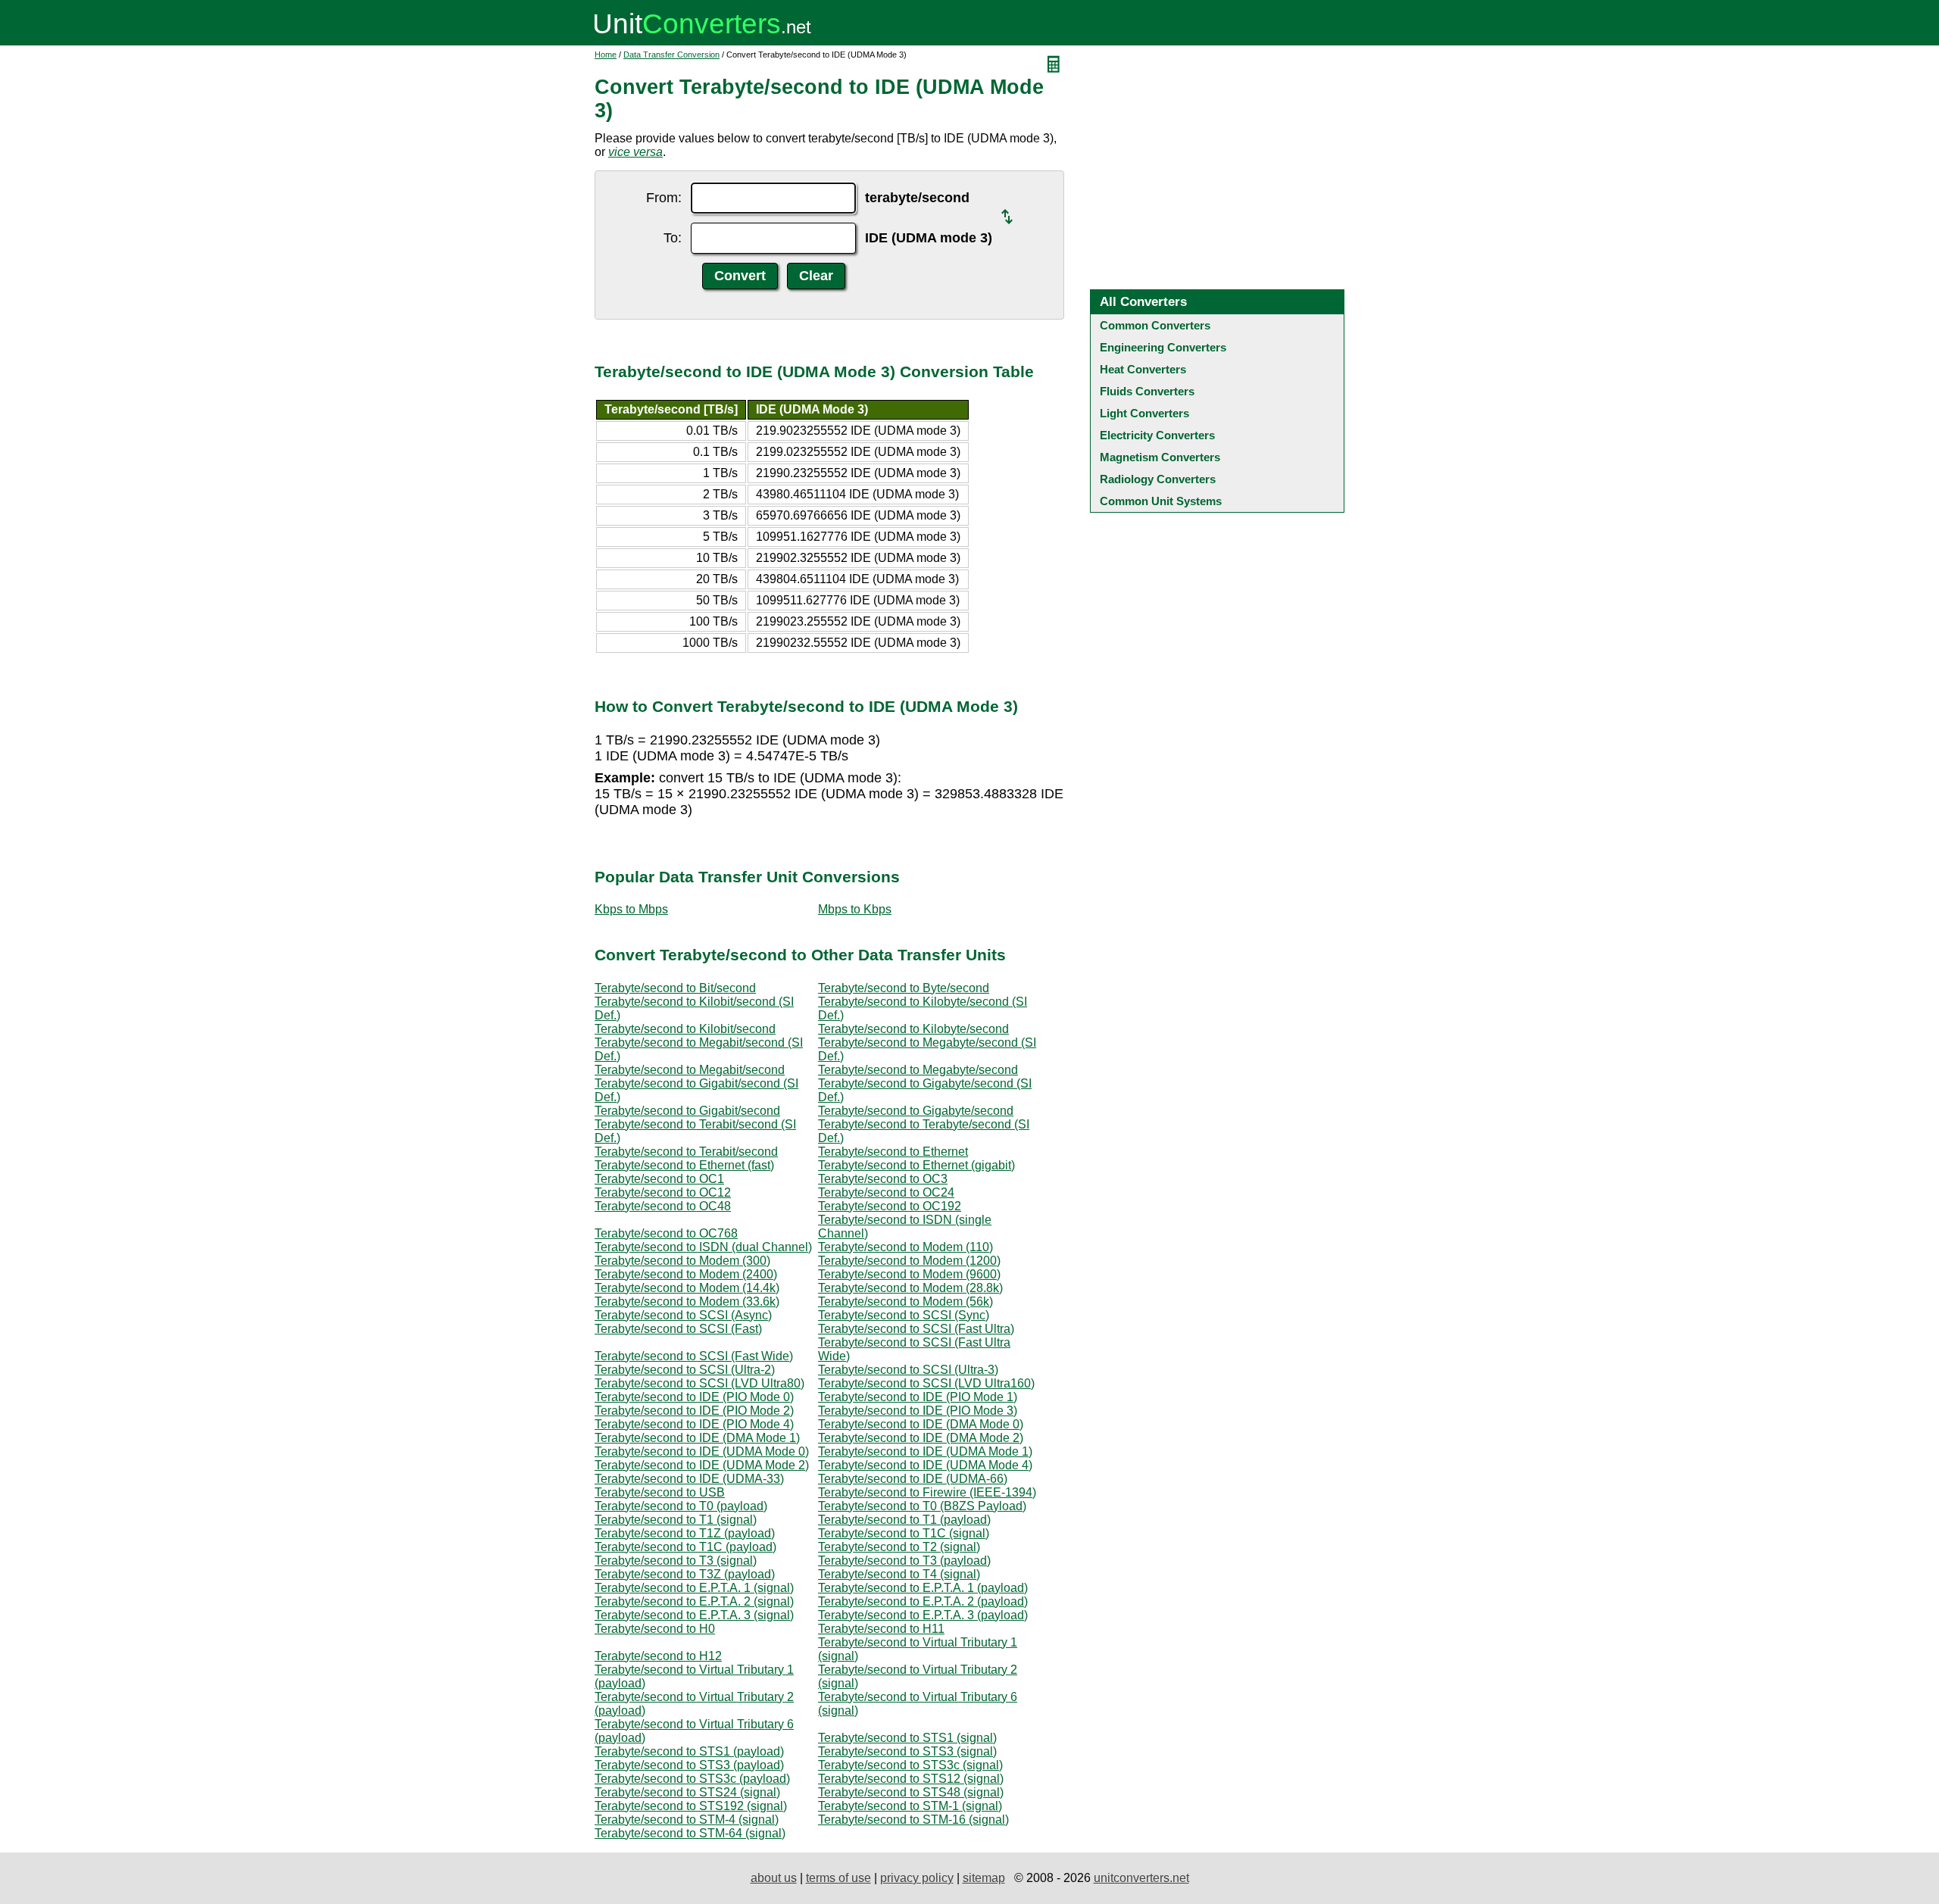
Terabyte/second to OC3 (883, 1179)
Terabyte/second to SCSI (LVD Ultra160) (926, 1383)
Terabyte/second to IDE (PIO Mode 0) (694, 1397)
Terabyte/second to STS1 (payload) (689, 1751)
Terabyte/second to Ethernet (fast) (684, 1165)
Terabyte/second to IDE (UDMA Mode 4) (925, 1465)
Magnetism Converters (1160, 457)
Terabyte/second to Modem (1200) (909, 1261)
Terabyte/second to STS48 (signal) (911, 1792)
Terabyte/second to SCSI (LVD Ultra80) (699, 1383)
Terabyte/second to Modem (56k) (905, 1302)
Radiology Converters (1158, 479)
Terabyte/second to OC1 (659, 1179)
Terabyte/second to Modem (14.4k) (687, 1288)
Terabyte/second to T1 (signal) (676, 1520)
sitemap (984, 1878)
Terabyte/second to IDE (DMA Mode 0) (921, 1424)
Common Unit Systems (1161, 501)
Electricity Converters (1157, 435)
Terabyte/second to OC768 (666, 1233)
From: (664, 198)
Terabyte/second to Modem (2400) (686, 1274)
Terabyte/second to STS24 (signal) (687, 1792)
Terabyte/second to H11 (881, 1629)
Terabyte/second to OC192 (890, 1206)
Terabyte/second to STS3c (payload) (692, 1779)
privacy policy (917, 1878)
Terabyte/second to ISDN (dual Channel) (703, 1247)
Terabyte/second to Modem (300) (682, 1261)
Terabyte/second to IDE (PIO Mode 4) (694, 1424)
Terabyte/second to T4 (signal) (899, 1574)
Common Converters (1155, 325)
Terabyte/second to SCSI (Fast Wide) (694, 1356)
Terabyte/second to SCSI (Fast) (678, 1329)
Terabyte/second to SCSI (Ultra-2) (685, 1370)
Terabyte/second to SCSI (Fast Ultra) (916, 1329)
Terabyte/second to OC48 (663, 1206)
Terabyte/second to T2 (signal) (899, 1547)
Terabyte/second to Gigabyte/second (916, 1111)
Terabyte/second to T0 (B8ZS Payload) (922, 1506)
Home (606, 55)
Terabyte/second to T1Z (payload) (685, 1533)
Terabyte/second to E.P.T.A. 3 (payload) (923, 1615)
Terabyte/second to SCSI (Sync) (904, 1315)
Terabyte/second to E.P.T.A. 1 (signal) (694, 1588)
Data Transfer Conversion (671, 55)
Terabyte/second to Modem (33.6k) (687, 1302)
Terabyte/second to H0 (655, 1629)
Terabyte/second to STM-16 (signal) (913, 1820)
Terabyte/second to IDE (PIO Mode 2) (694, 1411)
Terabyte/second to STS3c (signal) (910, 1765)
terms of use (838, 1878)
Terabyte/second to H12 (658, 1656)
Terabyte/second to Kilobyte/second (913, 1029)
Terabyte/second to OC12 (663, 1192)
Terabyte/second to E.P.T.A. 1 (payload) (923, 1588)
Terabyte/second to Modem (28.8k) (910, 1288)
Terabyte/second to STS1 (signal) (907, 1738)
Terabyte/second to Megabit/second (690, 1070)
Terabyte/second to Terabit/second (686, 1152)
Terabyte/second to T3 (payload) (904, 1561)
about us (774, 1878)
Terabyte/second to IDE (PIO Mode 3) (918, 1411)
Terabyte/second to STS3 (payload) (689, 1765)
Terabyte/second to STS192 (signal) (691, 1806)
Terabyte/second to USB (660, 1492)
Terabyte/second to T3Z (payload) (685, 1574)
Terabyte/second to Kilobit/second (685, 1029)
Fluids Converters (1147, 391)
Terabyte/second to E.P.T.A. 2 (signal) (694, 1601)
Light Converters (1144, 413)
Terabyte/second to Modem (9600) (909, 1274)
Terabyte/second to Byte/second (904, 988)
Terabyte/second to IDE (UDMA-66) (913, 1479)
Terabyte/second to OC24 (886, 1192)
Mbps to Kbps (855, 909)
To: (673, 238)
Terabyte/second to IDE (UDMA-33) (689, 1479)
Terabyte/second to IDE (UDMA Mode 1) (925, 1451)
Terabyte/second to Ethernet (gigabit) (916, 1165)
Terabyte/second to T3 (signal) (676, 1561)
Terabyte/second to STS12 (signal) (911, 1779)
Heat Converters (1143, 369)
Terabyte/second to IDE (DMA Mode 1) (697, 1438)
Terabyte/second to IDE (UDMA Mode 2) (702, 1465)
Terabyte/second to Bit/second (675, 988)
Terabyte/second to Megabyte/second (918, 1070)
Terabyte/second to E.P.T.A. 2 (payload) (923, 1601)
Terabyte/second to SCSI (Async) (683, 1315)
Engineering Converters (1163, 347)
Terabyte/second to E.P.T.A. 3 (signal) (694, 1615)
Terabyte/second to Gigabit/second (687, 1111)
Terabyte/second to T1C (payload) (685, 1547)
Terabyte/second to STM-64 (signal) (690, 1833)
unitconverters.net (1141, 1878)
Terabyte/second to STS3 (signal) (907, 1751)
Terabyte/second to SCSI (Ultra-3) (908, 1370)
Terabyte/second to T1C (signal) (904, 1533)
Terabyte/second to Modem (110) (905, 1247)
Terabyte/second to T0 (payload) (681, 1506)
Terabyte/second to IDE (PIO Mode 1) (918, 1397)
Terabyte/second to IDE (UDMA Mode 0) (702, 1451)
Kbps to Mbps (631, 909)
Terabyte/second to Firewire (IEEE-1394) (927, 1492)
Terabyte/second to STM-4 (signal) (687, 1820)
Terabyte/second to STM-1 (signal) (910, 1806)
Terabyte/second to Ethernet (893, 1152)
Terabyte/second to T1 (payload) (904, 1520)
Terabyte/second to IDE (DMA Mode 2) (921, 1438)
